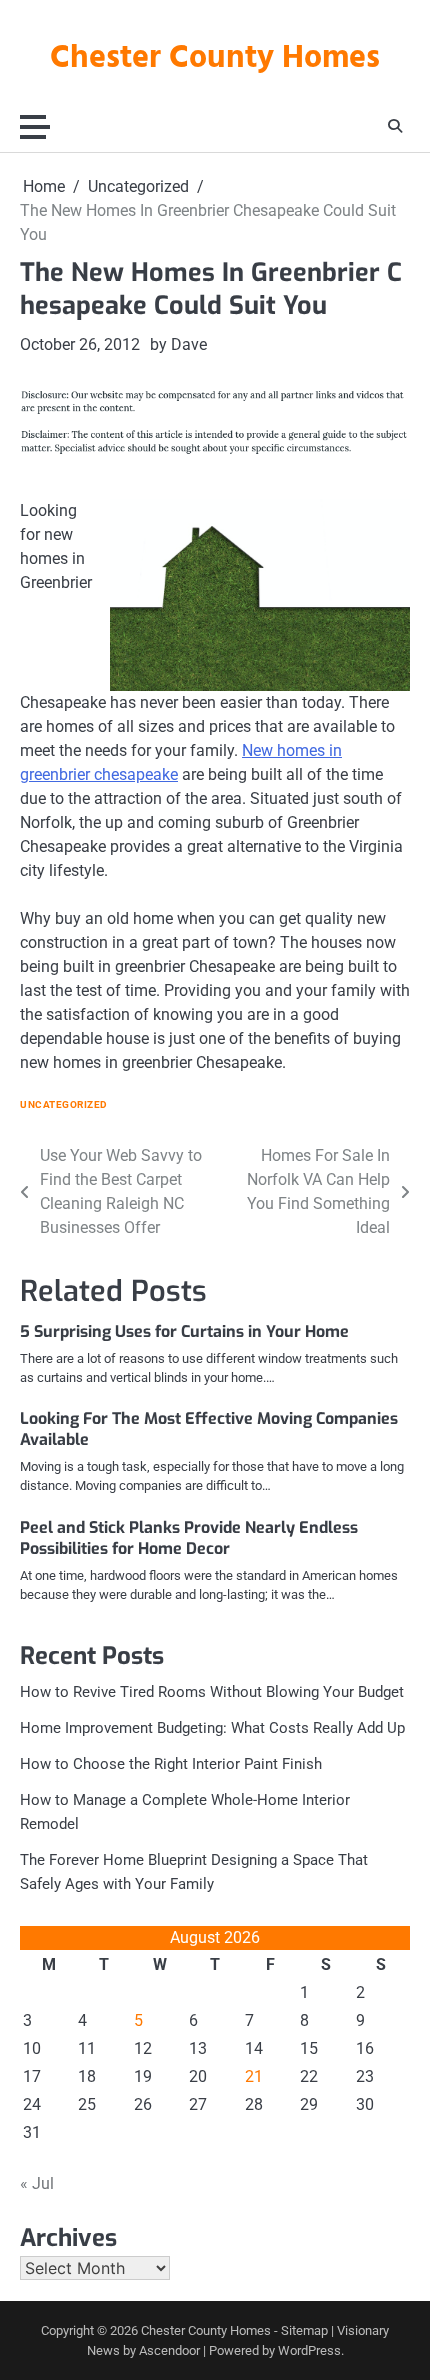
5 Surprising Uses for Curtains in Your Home (184, 1331)
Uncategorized (64, 1104)
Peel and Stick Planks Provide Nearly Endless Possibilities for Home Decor (189, 1538)
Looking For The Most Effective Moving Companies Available (209, 1429)
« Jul (37, 2183)
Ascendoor (169, 2350)
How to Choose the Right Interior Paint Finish (171, 1764)
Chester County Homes (215, 59)
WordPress (309, 2350)
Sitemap (304, 2330)
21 (254, 2076)
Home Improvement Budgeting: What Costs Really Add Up (212, 1728)
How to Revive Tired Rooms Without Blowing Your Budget (212, 1692)
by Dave (178, 344)
